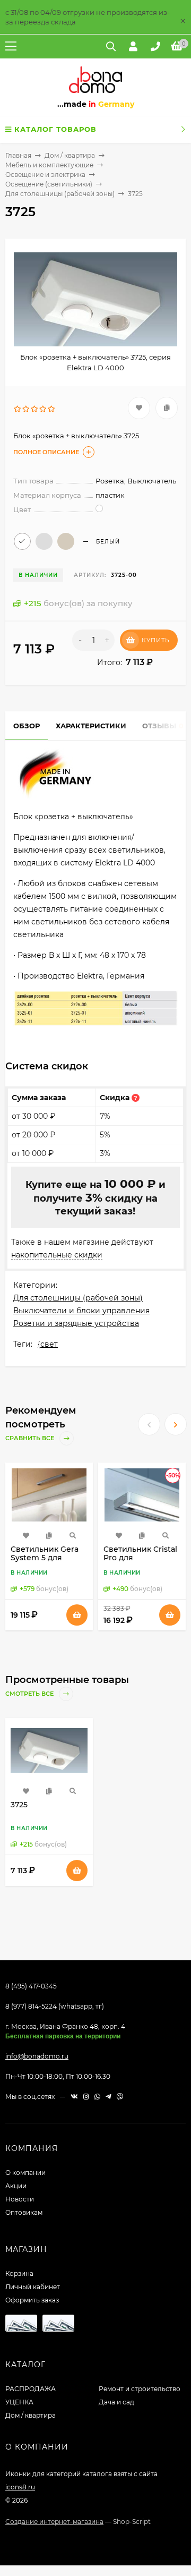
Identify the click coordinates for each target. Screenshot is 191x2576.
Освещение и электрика (45, 175)
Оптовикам (24, 2212)
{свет (48, 1344)
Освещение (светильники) (49, 184)
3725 (19, 1805)
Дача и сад (116, 2402)
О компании (25, 2173)
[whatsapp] (97, 2097)
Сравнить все (31, 1438)
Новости (20, 2199)
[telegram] (108, 2097)
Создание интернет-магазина (54, 2522)
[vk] (74, 2097)
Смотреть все (30, 1694)
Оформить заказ (32, 2300)
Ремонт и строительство (140, 2389)
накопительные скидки (57, 1255)
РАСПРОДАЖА (31, 2389)
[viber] (120, 2097)
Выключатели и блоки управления (81, 1311)
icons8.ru (20, 2487)
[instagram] (86, 2097)
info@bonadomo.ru (37, 2056)
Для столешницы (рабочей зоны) (60, 194)
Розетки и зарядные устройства (76, 1323)
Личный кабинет (33, 2287)
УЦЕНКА (19, 2402)
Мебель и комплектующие (49, 165)
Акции (16, 2186)
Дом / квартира (70, 155)
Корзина (19, 2273)
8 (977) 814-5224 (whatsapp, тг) (55, 2006)
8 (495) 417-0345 (31, 1986)
